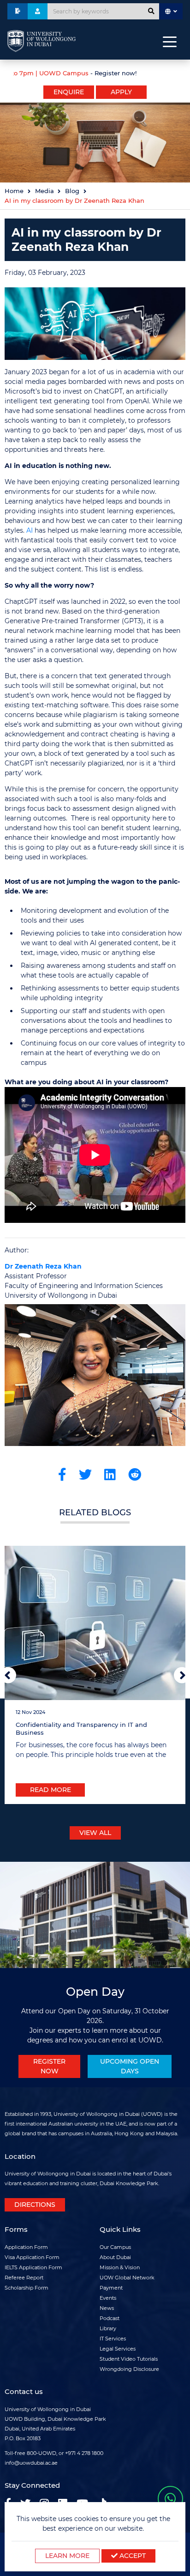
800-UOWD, (42, 2453)
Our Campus (115, 2247)
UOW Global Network (127, 2278)
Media (45, 191)
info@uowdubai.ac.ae (31, 2463)
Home (14, 191)
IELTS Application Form (33, 2267)
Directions (35, 2205)
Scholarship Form (27, 2288)
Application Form (26, 2247)
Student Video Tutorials (129, 2359)
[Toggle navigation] (170, 41)
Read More (50, 1790)
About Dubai (115, 2257)
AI (30, 530)
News (107, 2308)
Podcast (110, 2318)
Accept (132, 2556)
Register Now (49, 2066)
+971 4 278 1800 (84, 2453)
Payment (111, 2288)
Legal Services (118, 2349)
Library (108, 2328)
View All (95, 1833)
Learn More (67, 2556)
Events (108, 2298)
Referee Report (24, 2278)
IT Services (113, 2339)
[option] (95, 72)
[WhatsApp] (170, 2499)
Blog (72, 191)
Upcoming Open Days (130, 2066)
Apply (121, 92)
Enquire (69, 92)
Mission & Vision (120, 2267)
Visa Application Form (32, 2257)
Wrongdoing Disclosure (129, 2369)
